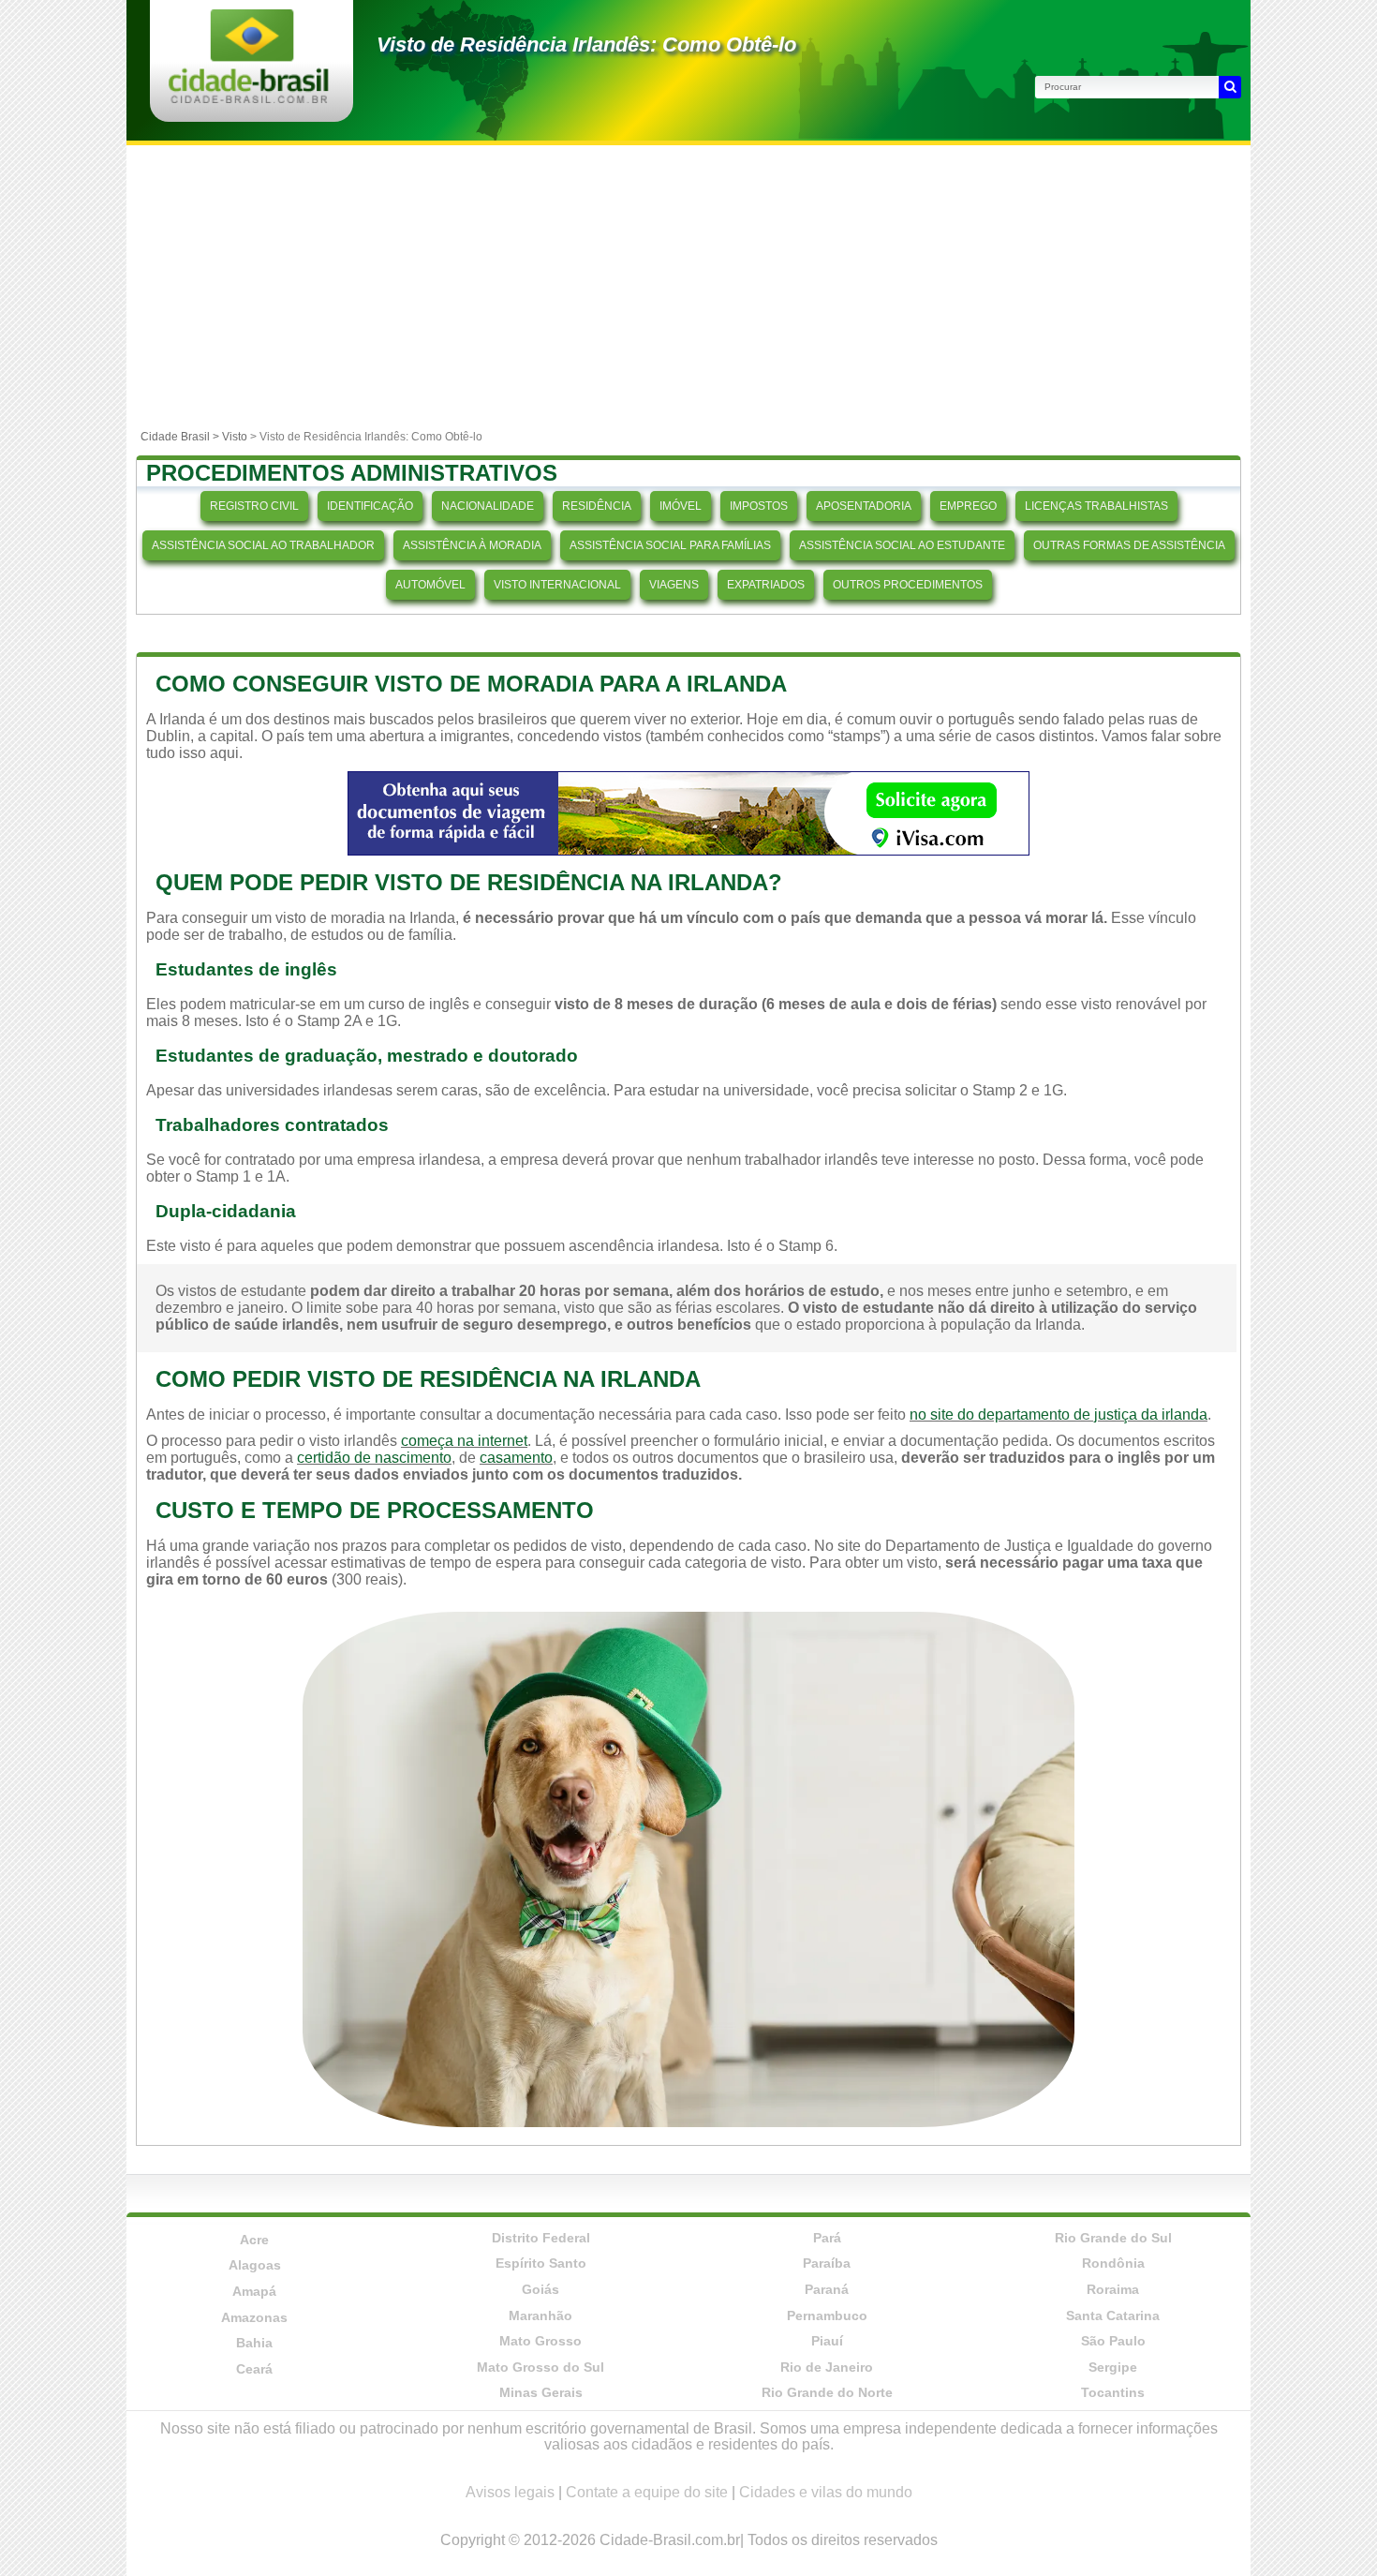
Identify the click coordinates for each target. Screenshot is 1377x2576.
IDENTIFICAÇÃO (370, 506)
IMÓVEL (681, 506)
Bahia (254, 2343)
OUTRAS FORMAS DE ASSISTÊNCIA (1129, 545)
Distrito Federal (541, 2238)
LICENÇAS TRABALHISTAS (1096, 506)
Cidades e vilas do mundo (826, 2492)
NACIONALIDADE (488, 506)
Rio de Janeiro (827, 2367)
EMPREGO (968, 506)
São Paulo (1113, 2341)
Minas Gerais (541, 2392)
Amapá (254, 2291)
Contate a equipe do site (647, 2492)
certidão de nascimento (374, 1458)
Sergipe (1113, 2367)
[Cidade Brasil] (249, 98)
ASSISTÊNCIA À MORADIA (472, 545)
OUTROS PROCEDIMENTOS (908, 585)
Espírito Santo (541, 2263)
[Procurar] (1230, 87)
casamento (516, 1458)
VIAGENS (674, 585)
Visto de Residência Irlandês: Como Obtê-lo (586, 45)
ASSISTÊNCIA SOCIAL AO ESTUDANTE (902, 545)
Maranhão (540, 2315)
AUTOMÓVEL (430, 585)
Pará (827, 2238)
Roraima (1113, 2289)
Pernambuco (827, 2315)
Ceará (254, 2369)
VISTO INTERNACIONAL (557, 585)
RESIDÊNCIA (597, 506)
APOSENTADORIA (864, 506)
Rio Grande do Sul (1113, 2238)
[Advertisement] (688, 286)
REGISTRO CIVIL (254, 506)
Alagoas (255, 2265)
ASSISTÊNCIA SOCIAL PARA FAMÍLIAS (670, 545)
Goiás (540, 2289)
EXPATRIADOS (766, 585)
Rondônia (1113, 2263)
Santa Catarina (1113, 2315)
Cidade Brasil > (181, 437)
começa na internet (464, 1441)
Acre (254, 2240)
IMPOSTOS (759, 506)
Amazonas (254, 2317)
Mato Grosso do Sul (540, 2367)
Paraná (827, 2289)
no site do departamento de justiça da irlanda (1059, 1415)
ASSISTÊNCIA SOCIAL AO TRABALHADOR (263, 545)
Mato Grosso (540, 2341)
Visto (235, 437)
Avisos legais (510, 2492)
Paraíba (827, 2263)
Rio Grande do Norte (827, 2392)
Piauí (827, 2341)
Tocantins (1113, 2392)
